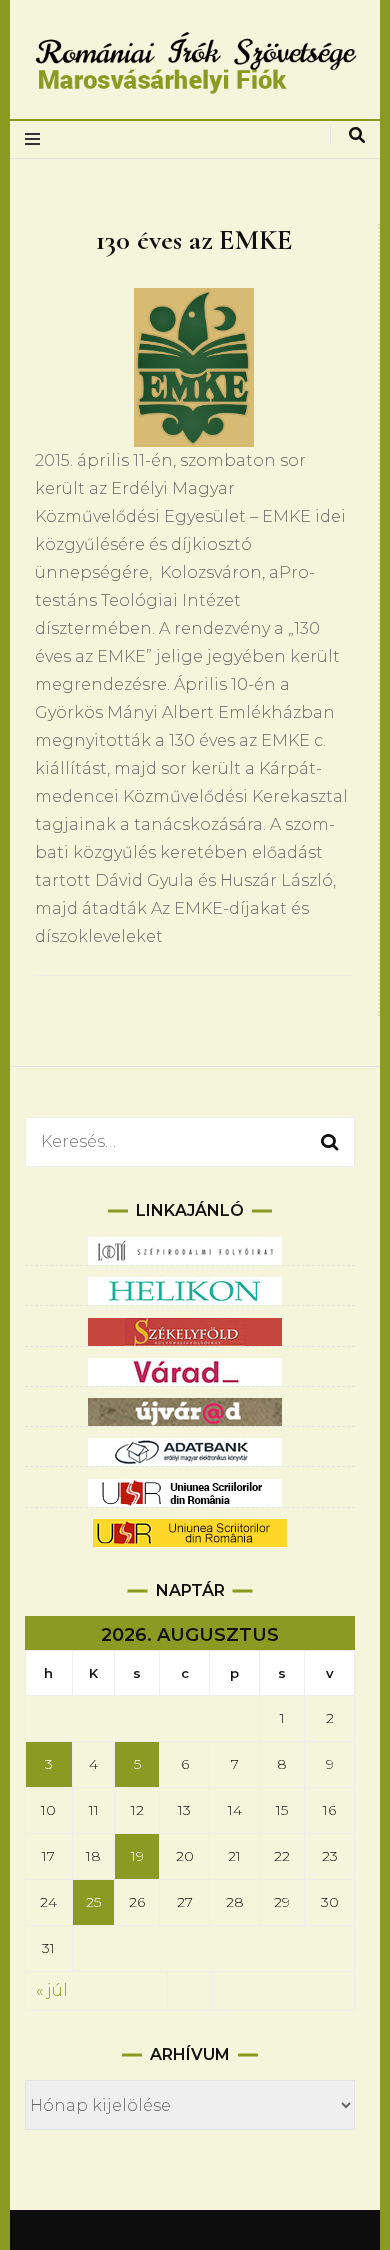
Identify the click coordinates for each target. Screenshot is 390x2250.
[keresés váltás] (357, 135)
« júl (52, 1990)
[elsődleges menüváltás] (37, 139)
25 (93, 1902)
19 (137, 1856)
